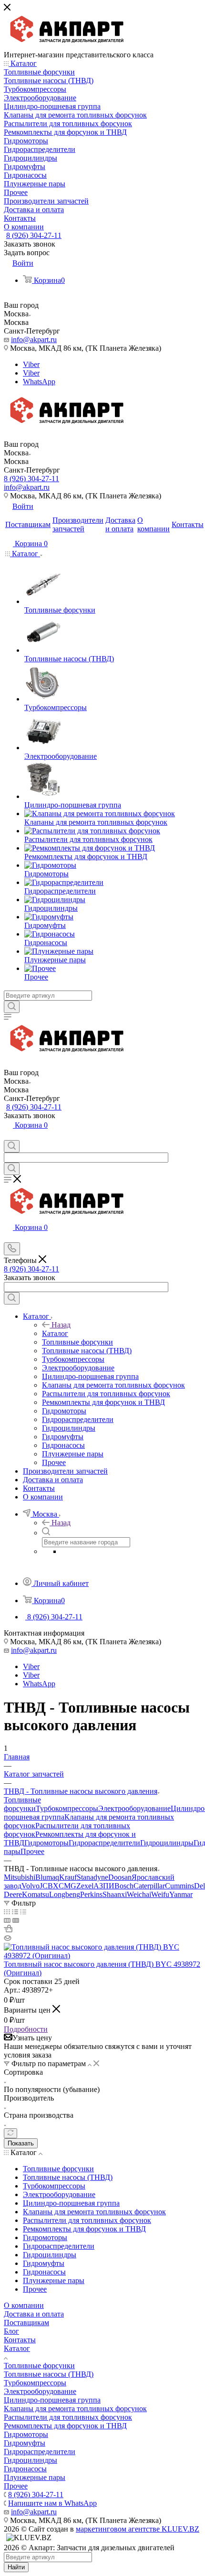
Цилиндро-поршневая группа (52, 2400)
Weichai (139, 1894)
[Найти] (12, 1007)
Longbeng (65, 1894)
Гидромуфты (25, 2443)
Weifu (160, 1894)
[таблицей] (23, 1912)
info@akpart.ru (34, 340)
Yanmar (181, 1894)
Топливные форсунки (22, 1804)
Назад (61, 1325)
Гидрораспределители (104, 1843)
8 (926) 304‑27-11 (34, 235)
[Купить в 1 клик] (8, 1930)
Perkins (91, 1894)
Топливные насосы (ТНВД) (49, 2374)
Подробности (26, 2029)
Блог (11, 2331)
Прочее (32, 1851)
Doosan (120, 1877)
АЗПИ (104, 1886)
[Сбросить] (10, 2133)
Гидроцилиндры (167, 1843)
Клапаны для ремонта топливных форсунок (75, 2409)
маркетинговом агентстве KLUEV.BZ (138, 2529)
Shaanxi (115, 1894)
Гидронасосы (25, 2469)
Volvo (31, 1886)
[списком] (15, 1912)
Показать (21, 2143)
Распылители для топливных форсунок (68, 2417)
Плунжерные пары (35, 2477)
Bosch (124, 1886)
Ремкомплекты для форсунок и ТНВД (65, 2426)
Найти (16, 2567)
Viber (31, 364)
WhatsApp (39, 382)
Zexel (85, 1886)
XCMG (65, 1886)
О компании (24, 2305)
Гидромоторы (46, 1843)
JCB (46, 1886)
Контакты (20, 2340)
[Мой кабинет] (8, 1136)
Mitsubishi (20, 1877)
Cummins (179, 1886)
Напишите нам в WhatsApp (52, 2503)
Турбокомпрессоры (67, 1808)
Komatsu (36, 1894)
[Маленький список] (7, 1920)
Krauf (68, 1877)
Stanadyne (92, 1877)
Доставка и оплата (34, 2314)
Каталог (55, 1333)
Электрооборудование (134, 1808)
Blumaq (47, 1877)
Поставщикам (26, 2323)
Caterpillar (149, 1886)
